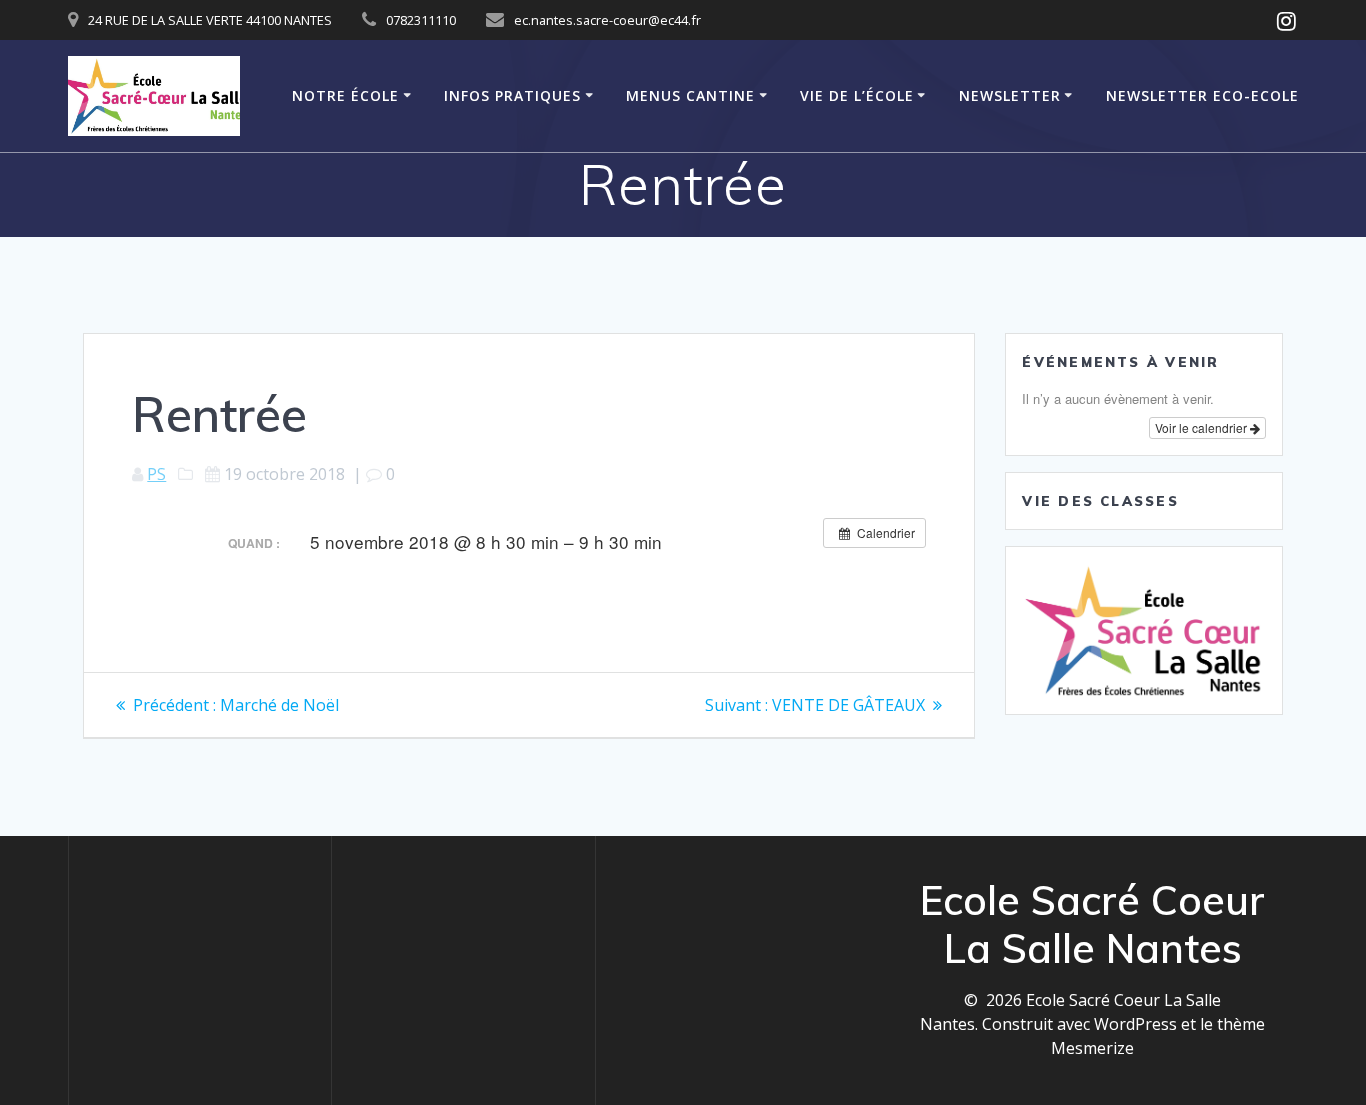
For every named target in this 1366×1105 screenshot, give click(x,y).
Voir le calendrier (1202, 427)
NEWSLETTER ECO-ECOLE (1202, 95)
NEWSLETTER (1010, 95)
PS (156, 474)
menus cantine (690, 95)
